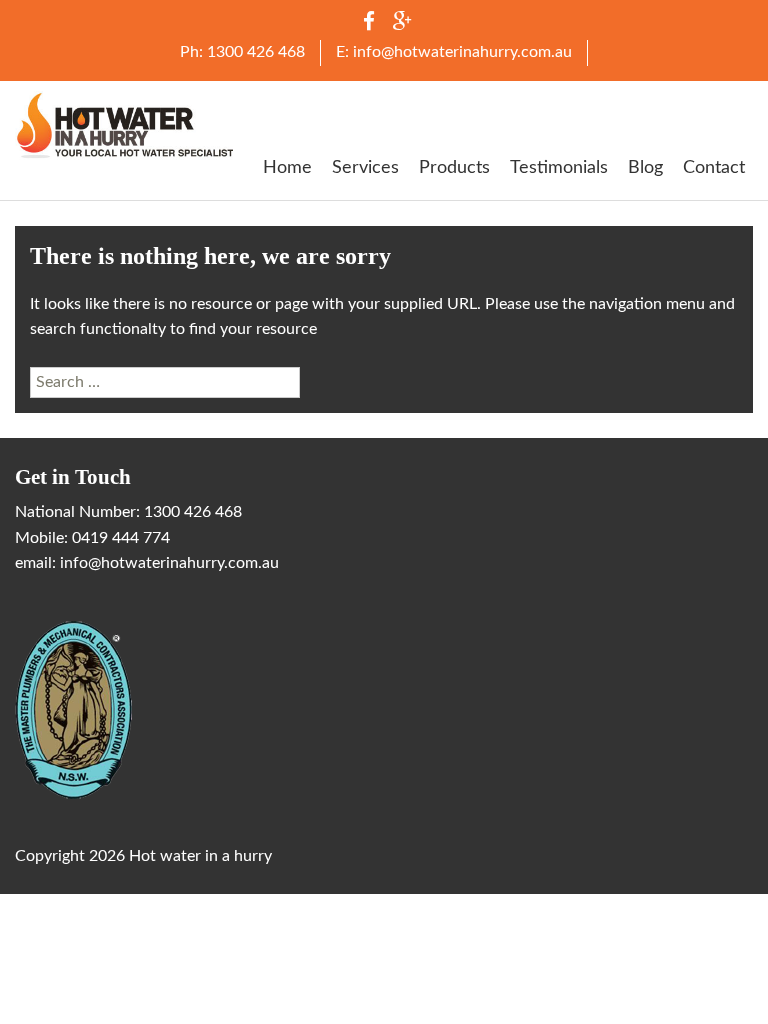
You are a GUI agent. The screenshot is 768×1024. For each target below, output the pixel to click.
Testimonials (559, 167)
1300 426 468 (193, 512)
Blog (645, 167)
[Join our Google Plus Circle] (402, 25)
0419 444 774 (121, 538)
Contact (714, 167)
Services (365, 167)
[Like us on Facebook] (369, 25)
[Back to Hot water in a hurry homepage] (125, 125)
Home (287, 167)
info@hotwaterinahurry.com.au (169, 563)
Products (454, 167)
